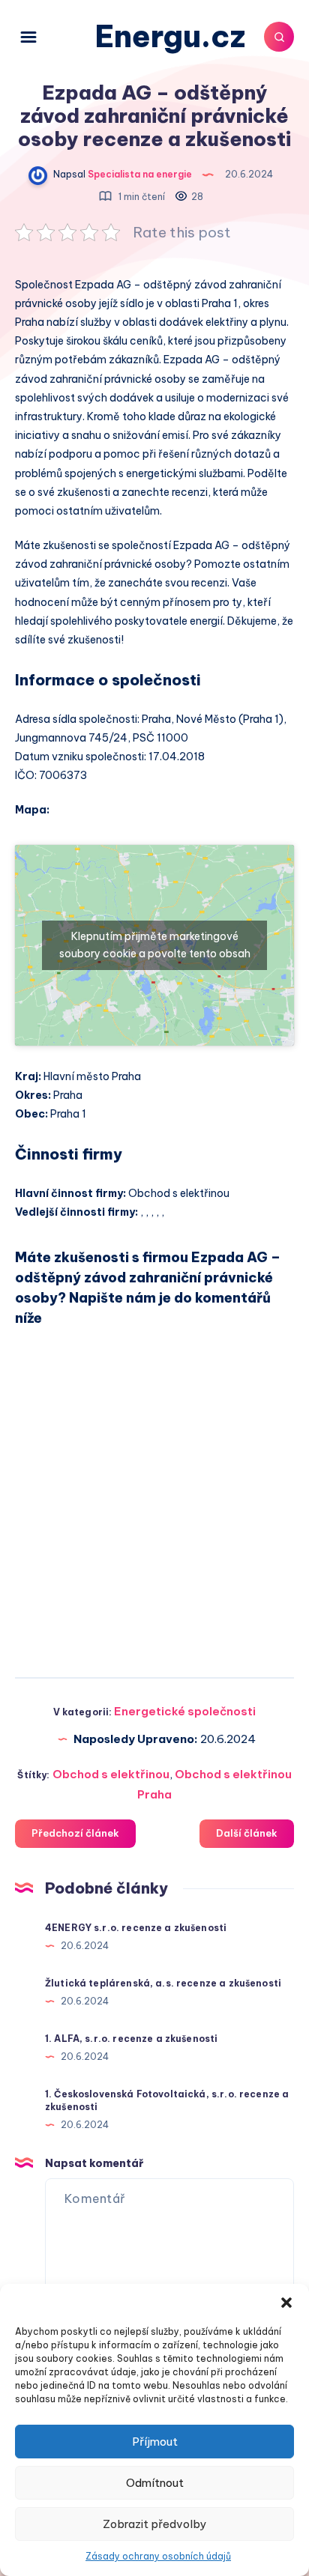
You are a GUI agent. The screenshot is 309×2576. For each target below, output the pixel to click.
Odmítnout (155, 2483)
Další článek (247, 1833)
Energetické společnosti (185, 1711)
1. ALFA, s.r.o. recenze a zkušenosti (131, 2039)
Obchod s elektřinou (111, 1774)
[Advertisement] (154, 1496)
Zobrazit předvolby (154, 2524)
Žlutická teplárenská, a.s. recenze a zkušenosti (163, 1983)
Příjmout (155, 2442)
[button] (286, 2303)
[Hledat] (279, 37)
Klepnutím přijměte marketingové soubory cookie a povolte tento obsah (155, 945)
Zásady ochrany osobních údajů (158, 2556)
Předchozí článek (75, 1833)
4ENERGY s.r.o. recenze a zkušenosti (136, 1928)
